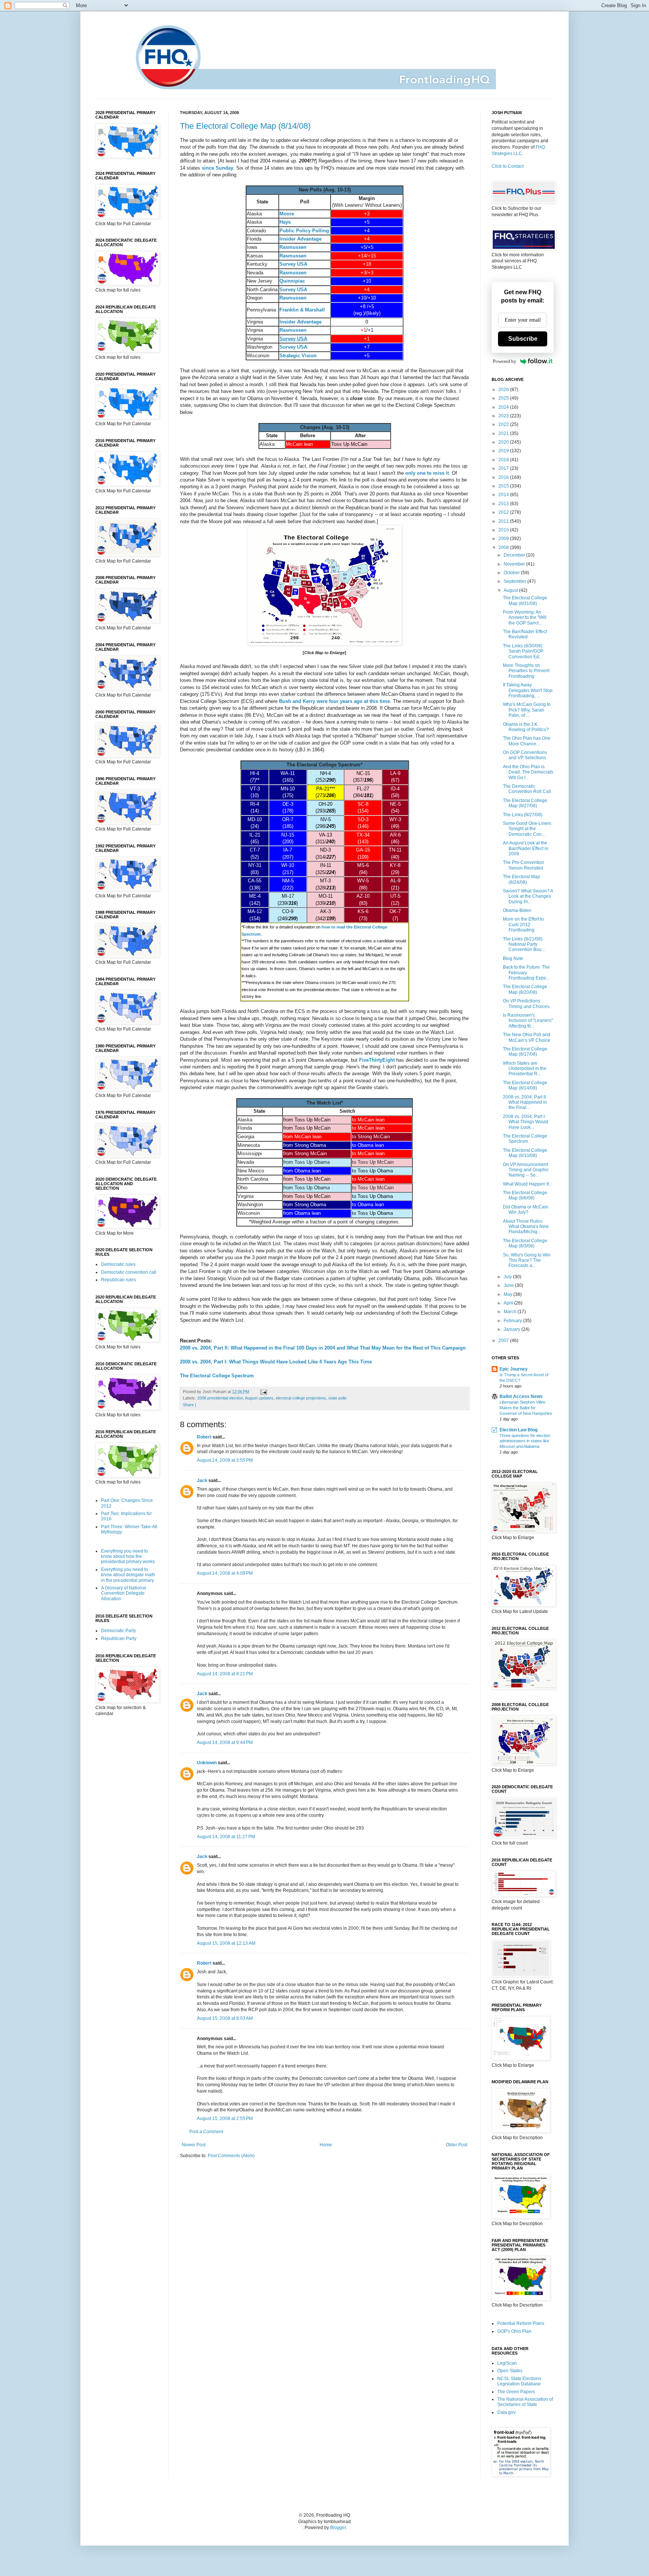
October (512, 573)
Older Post (457, 2145)
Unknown (207, 1763)
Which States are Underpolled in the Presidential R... (525, 1069)
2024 (504, 407)
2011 (504, 521)
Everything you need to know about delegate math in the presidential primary (128, 1575)
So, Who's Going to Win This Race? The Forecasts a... (527, 1260)
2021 (504, 433)
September (515, 581)
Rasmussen (293, 247)
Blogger (338, 2528)
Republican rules (118, 1280)
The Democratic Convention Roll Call (527, 789)
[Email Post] (263, 1392)
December (515, 555)
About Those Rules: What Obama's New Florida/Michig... (526, 1227)
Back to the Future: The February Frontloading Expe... (526, 973)
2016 (504, 477)
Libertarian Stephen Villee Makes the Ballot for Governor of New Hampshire (526, 1408)
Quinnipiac (292, 281)
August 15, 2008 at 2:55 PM (225, 2119)
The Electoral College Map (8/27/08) (525, 803)
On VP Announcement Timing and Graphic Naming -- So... (526, 1170)
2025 (504, 398)
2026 (504, 390)
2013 (504, 504)
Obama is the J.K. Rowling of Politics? (526, 727)
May (509, 1294)
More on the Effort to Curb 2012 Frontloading (523, 925)
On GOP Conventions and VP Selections (525, 755)
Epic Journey (514, 1369)
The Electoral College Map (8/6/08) (525, 1195)
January (512, 1329)
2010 (504, 530)
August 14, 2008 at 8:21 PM (225, 1674)
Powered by (505, 361)
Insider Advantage (300, 239)
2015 (504, 486)
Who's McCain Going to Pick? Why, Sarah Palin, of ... (527, 710)
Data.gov (506, 2412)
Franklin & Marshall (302, 310)
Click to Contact (508, 166)
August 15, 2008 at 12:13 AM (226, 1943)
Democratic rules (118, 1264)
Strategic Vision (298, 356)
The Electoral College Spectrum (217, 1376)
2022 (504, 424)
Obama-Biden (517, 910)
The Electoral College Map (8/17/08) (525, 1052)
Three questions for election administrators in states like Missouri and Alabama (525, 1441)
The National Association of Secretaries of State (525, 2402)
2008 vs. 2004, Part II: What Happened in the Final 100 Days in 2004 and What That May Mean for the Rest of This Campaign (323, 1348)
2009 (504, 539)
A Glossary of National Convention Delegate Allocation (124, 1593)
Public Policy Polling (304, 231)
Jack (202, 1481)
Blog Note (513, 958)
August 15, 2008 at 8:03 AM (225, 2018)
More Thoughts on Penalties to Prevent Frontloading (526, 671)
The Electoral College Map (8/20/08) (525, 989)
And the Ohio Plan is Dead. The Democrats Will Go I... (528, 772)
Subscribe (523, 339)
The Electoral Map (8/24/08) (521, 879)
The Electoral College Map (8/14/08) (245, 126)
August (511, 590)
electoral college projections (301, 1398)
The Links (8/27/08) (523, 815)
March (511, 1312)
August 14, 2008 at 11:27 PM (226, 1837)
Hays (285, 222)
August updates (259, 1398)
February (513, 1321)
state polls (337, 1398)
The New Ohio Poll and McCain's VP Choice (527, 1037)
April (509, 1303)
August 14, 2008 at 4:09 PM (225, 1573)
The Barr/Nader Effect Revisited (525, 634)
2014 (504, 495)
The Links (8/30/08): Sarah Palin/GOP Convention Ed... (523, 651)
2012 (504, 512)
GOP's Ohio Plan (514, 2331)
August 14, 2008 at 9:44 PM (225, 1742)
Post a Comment (206, 2132)
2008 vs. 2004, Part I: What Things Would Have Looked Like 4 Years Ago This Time (276, 1362)
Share (188, 1405)
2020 (504, 442)
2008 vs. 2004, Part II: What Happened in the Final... (525, 1102)
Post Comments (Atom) (231, 2156)
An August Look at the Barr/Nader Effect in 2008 (526, 848)
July (508, 1277)
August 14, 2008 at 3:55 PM (225, 1460)
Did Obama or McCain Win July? (526, 1210)
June (509, 1285)
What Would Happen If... (528, 1184)
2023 (504, 416)
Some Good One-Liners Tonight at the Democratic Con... (527, 829)
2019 (504, 451)
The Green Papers (516, 2392)
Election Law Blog (518, 1430)
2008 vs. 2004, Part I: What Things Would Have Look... (526, 1122)
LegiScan (507, 2363)
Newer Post (194, 2145)
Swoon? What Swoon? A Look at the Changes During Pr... (528, 896)
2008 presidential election (220, 1398)
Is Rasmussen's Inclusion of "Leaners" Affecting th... (528, 1021)
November (515, 564)
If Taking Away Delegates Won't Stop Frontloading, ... (528, 690)
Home (326, 2145)
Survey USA (293, 264)
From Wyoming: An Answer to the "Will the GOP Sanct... (525, 618)
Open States (510, 2371)
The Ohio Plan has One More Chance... (527, 741)
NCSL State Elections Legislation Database (519, 2381)
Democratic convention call (129, 1272)
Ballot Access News (521, 1396)
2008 (504, 548)
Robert (204, 1437)
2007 (504, 1341)
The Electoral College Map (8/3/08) (525, 1243)
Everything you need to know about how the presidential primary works (128, 1557)
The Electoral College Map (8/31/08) (525, 600)
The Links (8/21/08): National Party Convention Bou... (524, 944)
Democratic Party (118, 1631)
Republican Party (119, 1639)
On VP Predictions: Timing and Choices (526, 1004)
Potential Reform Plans (521, 2323)
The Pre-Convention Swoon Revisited (524, 865)
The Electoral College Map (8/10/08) (525, 1153)
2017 (504, 468)
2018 (504, 460)
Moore (287, 214)
